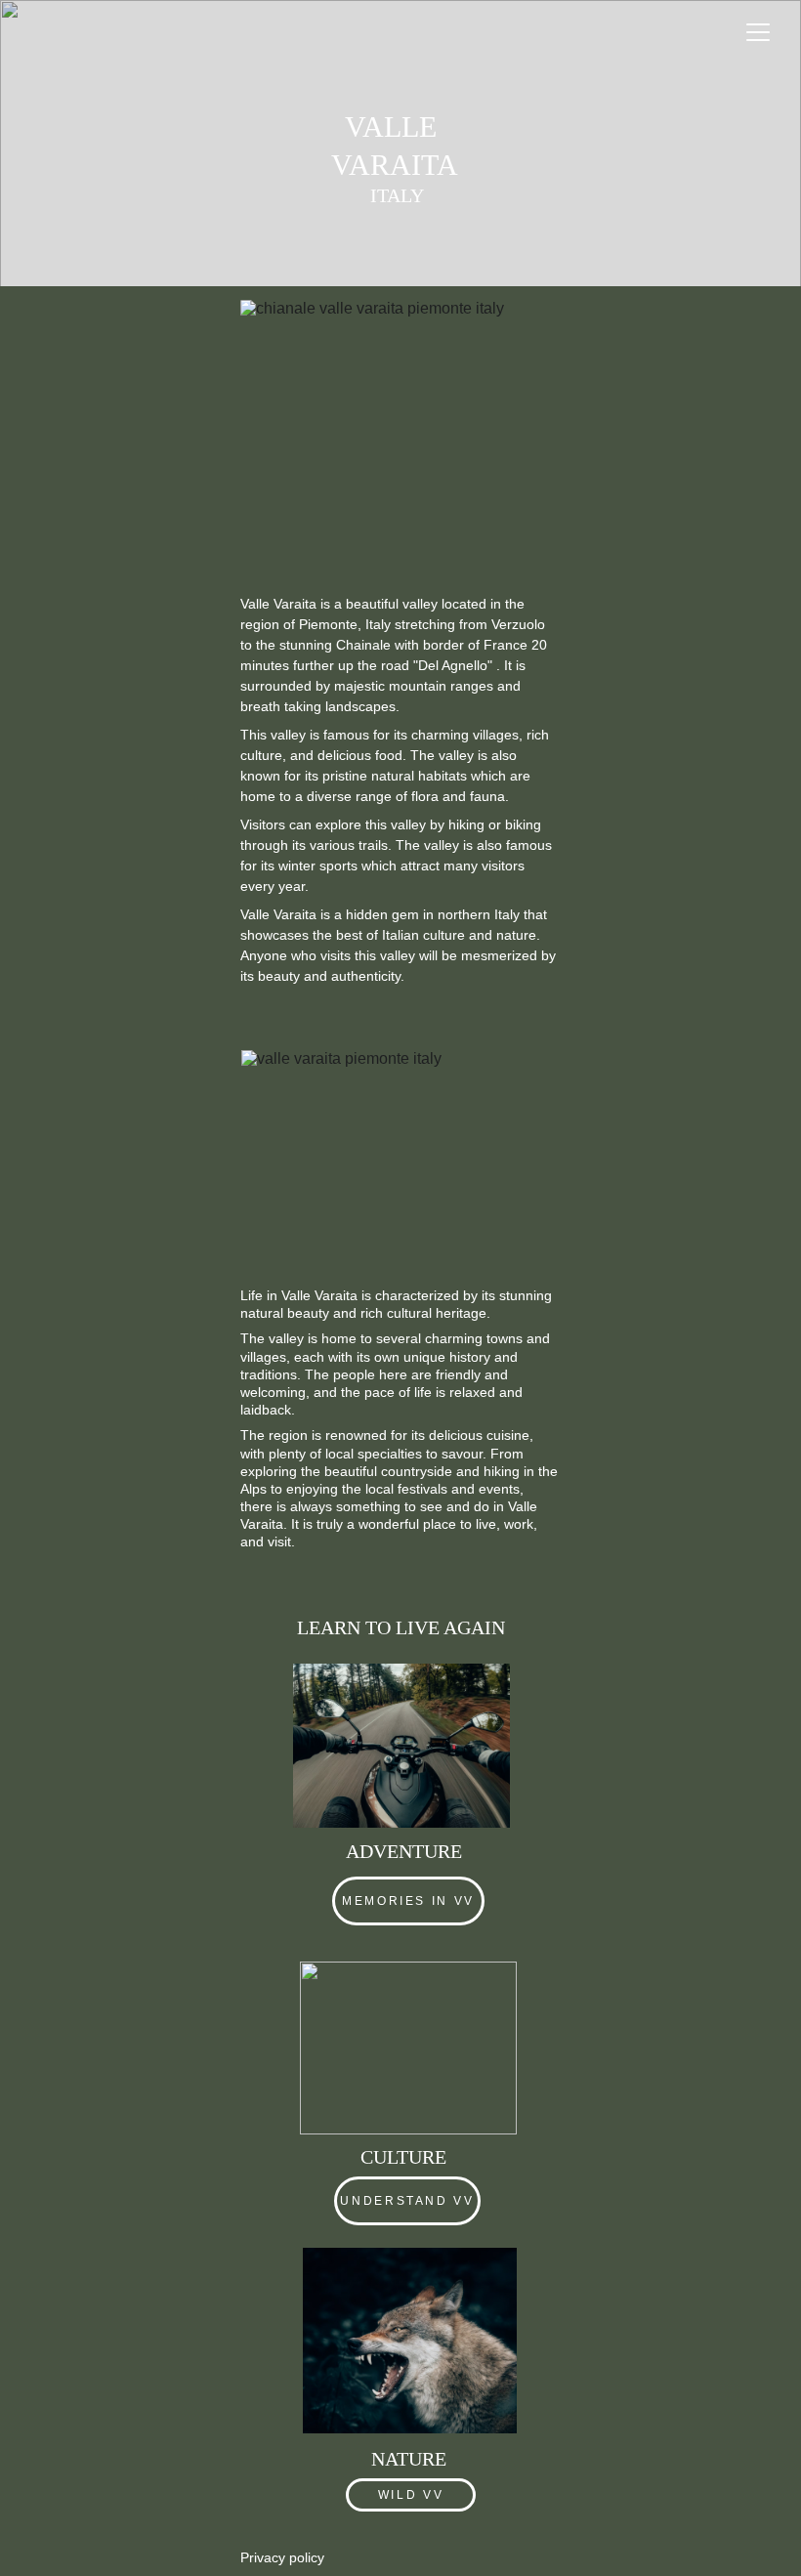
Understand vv (407, 2201)
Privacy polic (279, 2557)
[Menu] (758, 32)
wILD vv (411, 2495)
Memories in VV (408, 1901)
